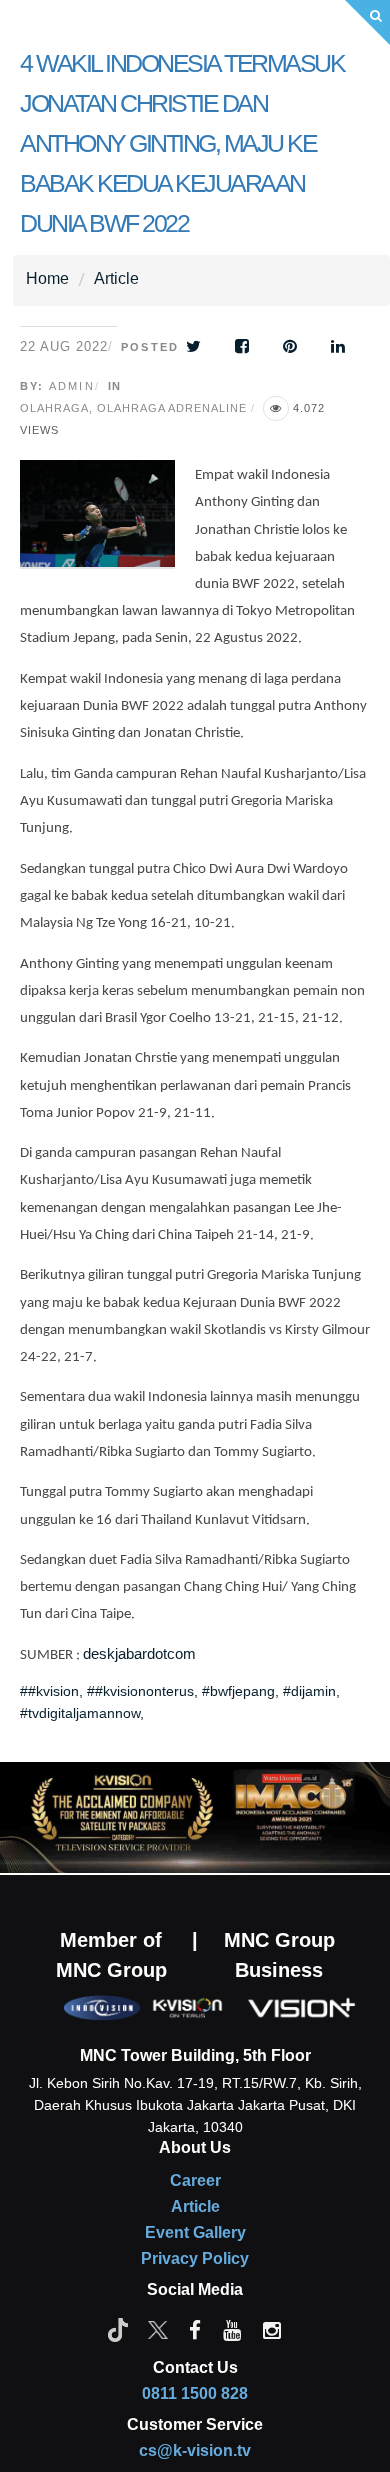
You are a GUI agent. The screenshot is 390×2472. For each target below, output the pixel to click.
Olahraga (54, 408)
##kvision (49, 1691)
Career (195, 2180)
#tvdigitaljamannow (80, 1713)
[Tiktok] (118, 2329)
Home (47, 278)
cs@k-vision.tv (195, 2450)
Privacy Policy (195, 2258)
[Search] (367, 22)
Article (116, 278)
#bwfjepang (238, 1691)
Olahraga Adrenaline (172, 408)
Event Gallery (195, 2232)
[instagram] (272, 2329)
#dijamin (309, 1691)
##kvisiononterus (140, 1691)
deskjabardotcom (139, 1654)
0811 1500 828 (195, 2393)
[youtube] (232, 2329)
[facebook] (195, 2329)
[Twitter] (158, 2329)
